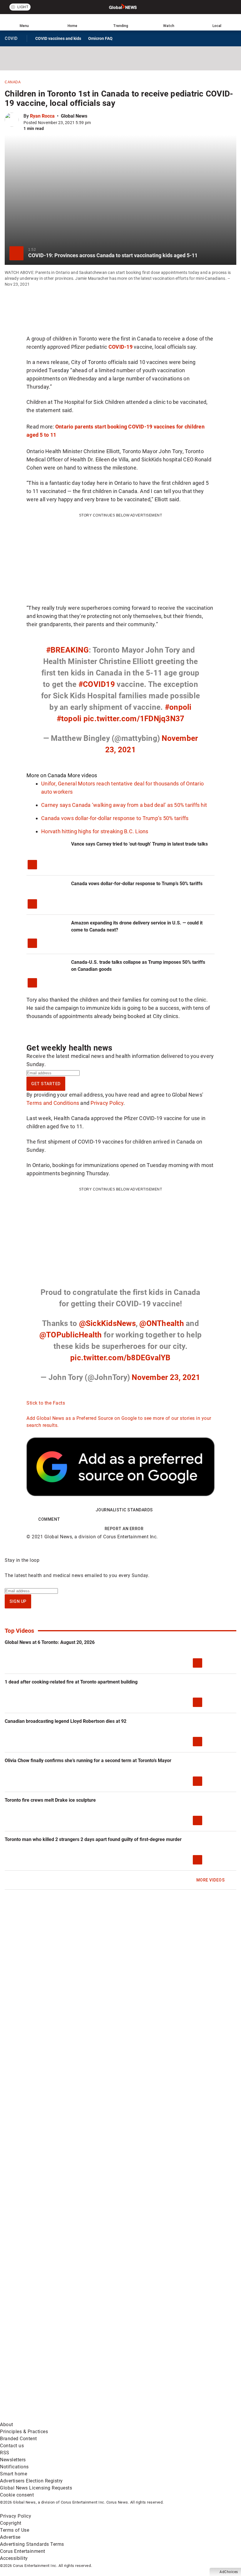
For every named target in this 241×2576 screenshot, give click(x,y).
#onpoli (178, 707)
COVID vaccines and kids (58, 38)
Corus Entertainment (23, 2551)
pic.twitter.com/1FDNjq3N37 (134, 719)
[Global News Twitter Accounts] (134, 2279)
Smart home (14, 2474)
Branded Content (19, 2439)
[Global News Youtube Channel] (45, 2325)
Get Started (46, 1084)
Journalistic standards (124, 1510)
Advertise (10, 2537)
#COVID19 (97, 684)
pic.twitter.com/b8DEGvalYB (120, 1358)
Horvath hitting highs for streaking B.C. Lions (95, 831)
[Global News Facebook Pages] (45, 2279)
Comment (49, 1519)
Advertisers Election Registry (31, 2481)
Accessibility (14, 2558)
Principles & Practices (24, 2432)
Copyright (11, 2523)
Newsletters (13, 2460)
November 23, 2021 (166, 1377)
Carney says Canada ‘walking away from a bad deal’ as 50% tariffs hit (124, 805)
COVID (13, 40)
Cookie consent (17, 2495)
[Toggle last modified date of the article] (95, 123)
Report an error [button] (124, 1529)
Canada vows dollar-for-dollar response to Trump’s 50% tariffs (115, 818)
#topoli (69, 719)
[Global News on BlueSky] (134, 2417)
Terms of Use (15, 2530)
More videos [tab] (82, 775)
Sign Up (18, 1601)
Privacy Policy (107, 1103)
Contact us (12, 2446)
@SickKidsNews (107, 1323)
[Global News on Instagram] (134, 2325)
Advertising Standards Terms (32, 2544)
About (7, 2425)
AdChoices (229, 2572)
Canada (13, 82)
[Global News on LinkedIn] (45, 2371)
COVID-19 (120, 347)
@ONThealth (162, 1323)
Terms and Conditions (53, 1103)
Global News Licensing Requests (36, 2488)
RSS (5, 2453)
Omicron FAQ (100, 38)
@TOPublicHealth (71, 1335)
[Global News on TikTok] (134, 2371)
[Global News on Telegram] (45, 2417)
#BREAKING (67, 650)
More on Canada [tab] (46, 775)
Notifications (14, 2467)
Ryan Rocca (42, 116)
